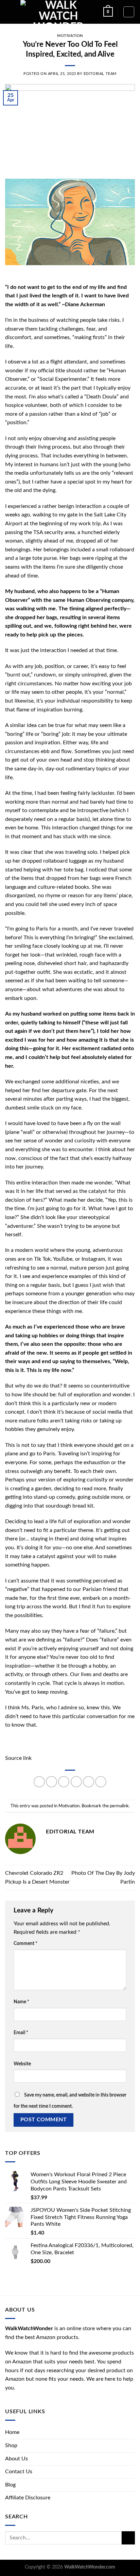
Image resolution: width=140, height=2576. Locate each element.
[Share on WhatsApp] (39, 1782)
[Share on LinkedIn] (101, 1782)
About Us (16, 2459)
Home (12, 2432)
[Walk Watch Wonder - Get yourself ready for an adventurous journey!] (58, 12)
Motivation (70, 36)
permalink (119, 1806)
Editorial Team (100, 74)
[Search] (129, 12)
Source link (18, 1758)
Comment (25, 1943)
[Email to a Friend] (76, 1782)
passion (14, 743)
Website (22, 2064)
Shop (11, 2445)
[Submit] (128, 2538)
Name (21, 2002)
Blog (10, 2485)
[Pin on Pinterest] (89, 1782)
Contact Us (19, 2472)
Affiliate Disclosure (28, 2498)
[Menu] (9, 12)
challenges (71, 329)
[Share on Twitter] (64, 1782)
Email (21, 2033)
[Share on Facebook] (51, 1782)
